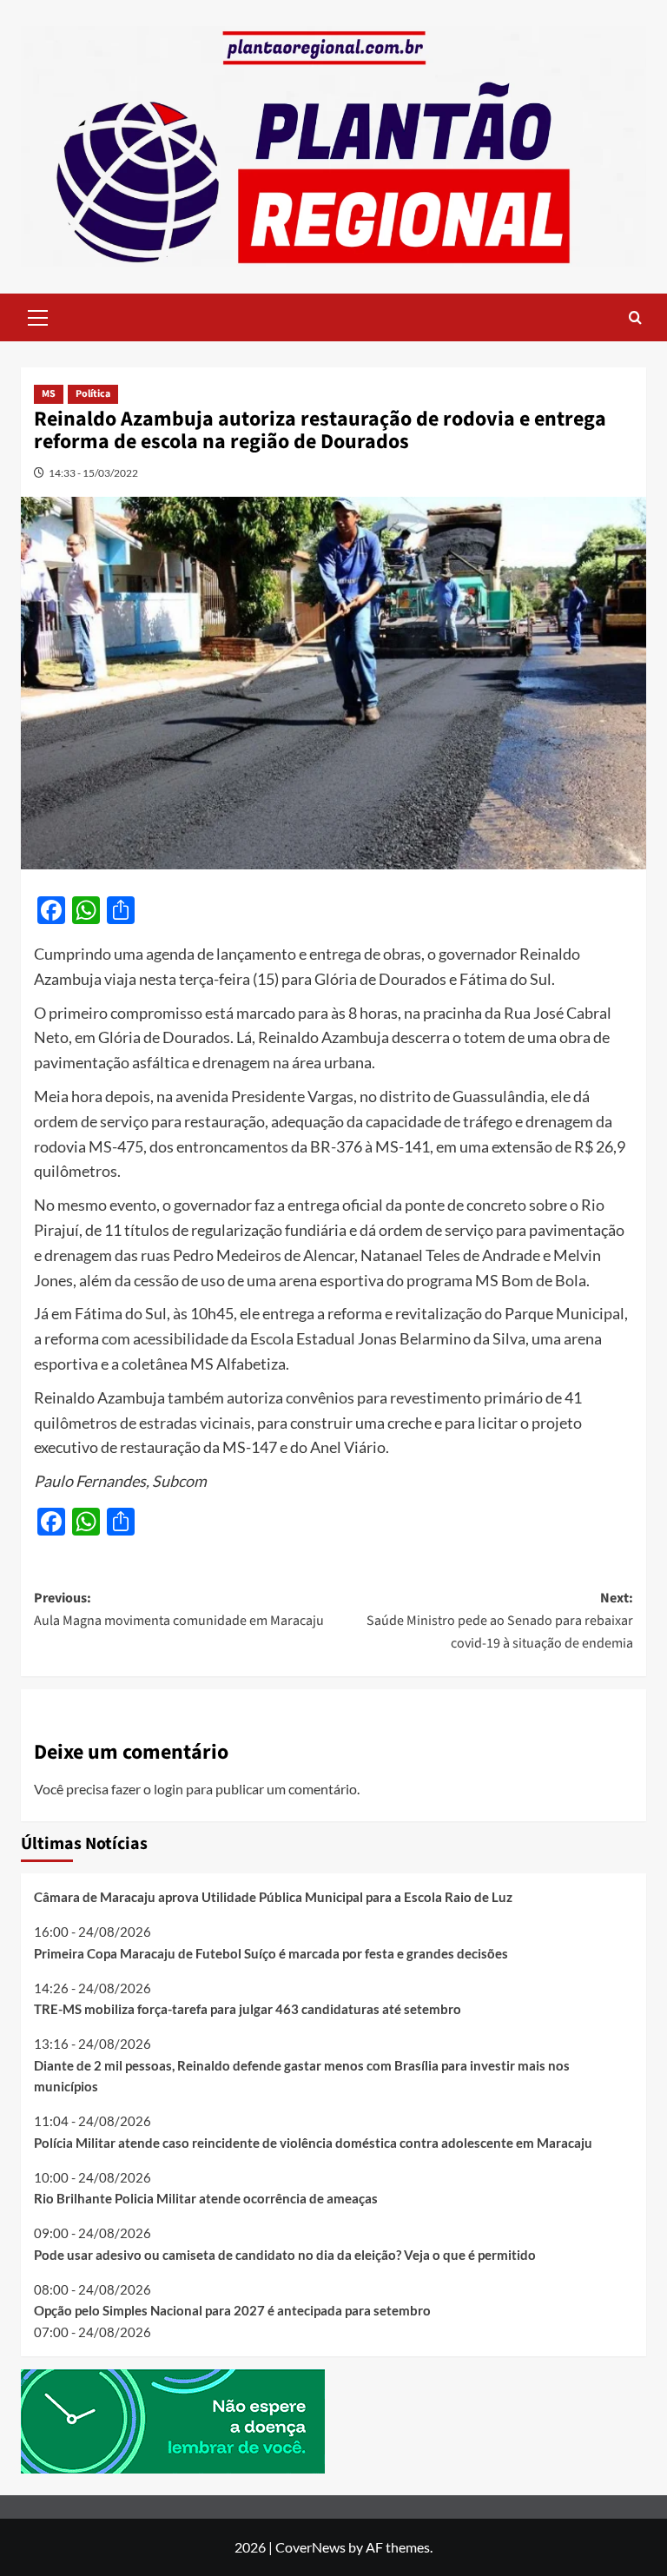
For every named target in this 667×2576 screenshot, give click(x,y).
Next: (500, 1620)
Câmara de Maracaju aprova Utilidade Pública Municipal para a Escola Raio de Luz (273, 1897)
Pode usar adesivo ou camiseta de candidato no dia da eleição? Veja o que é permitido (285, 2255)
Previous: (179, 1609)
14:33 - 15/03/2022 (93, 473)
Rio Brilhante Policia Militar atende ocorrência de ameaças (206, 2198)
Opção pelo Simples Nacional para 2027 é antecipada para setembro (232, 2310)
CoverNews (310, 2547)
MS (49, 394)
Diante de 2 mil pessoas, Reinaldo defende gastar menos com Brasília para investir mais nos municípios (302, 2076)
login (168, 1789)
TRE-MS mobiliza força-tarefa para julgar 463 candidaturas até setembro (248, 2009)
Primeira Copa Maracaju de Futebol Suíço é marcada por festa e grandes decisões (271, 1953)
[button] (38, 315)
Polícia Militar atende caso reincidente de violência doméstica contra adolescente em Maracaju (313, 2143)
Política (93, 394)
